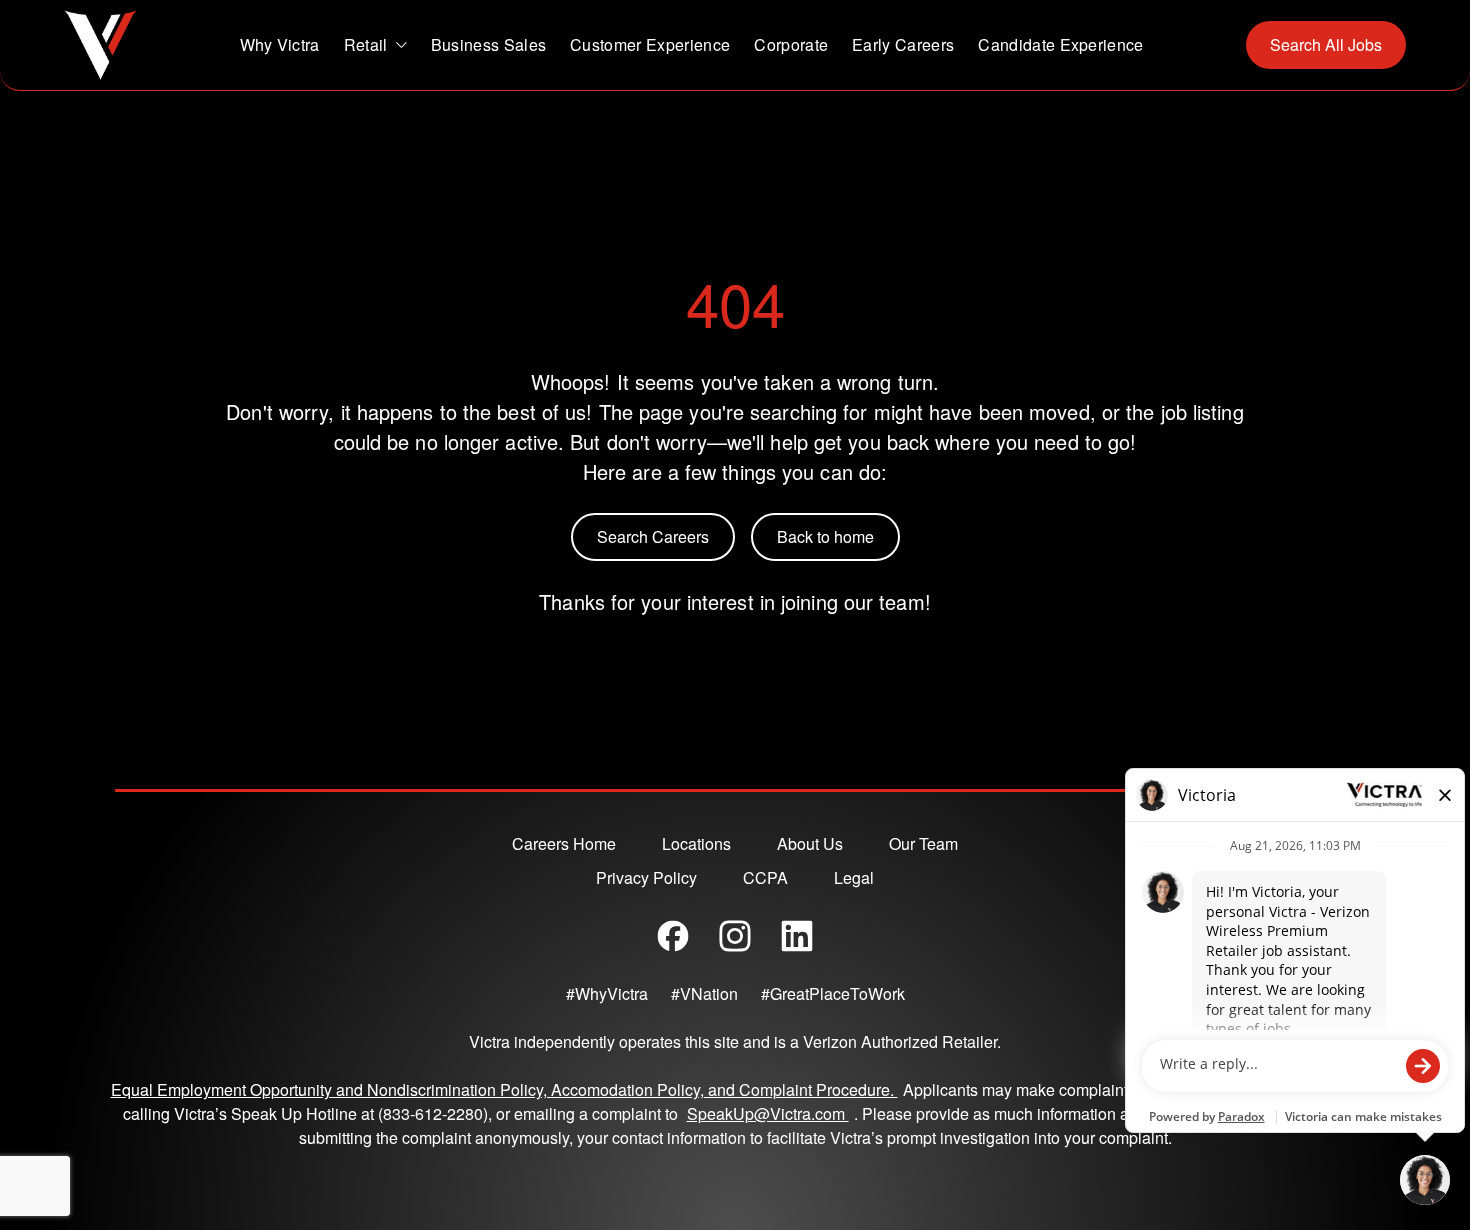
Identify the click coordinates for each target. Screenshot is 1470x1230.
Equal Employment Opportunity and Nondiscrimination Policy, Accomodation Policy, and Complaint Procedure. (504, 1089)
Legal (854, 877)
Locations (696, 843)
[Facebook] (673, 936)
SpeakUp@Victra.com (770, 1113)
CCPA (765, 877)
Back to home (825, 536)
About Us (810, 843)
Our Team (923, 843)
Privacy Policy (646, 877)
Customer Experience (650, 44)
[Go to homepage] (100, 45)
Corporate (791, 44)
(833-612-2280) (433, 1113)
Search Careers (653, 536)
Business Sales (488, 44)
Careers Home (564, 843)
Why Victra (280, 44)
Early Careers (903, 44)
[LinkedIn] (797, 936)
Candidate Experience (1060, 44)
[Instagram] (735, 936)
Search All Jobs (1326, 44)
